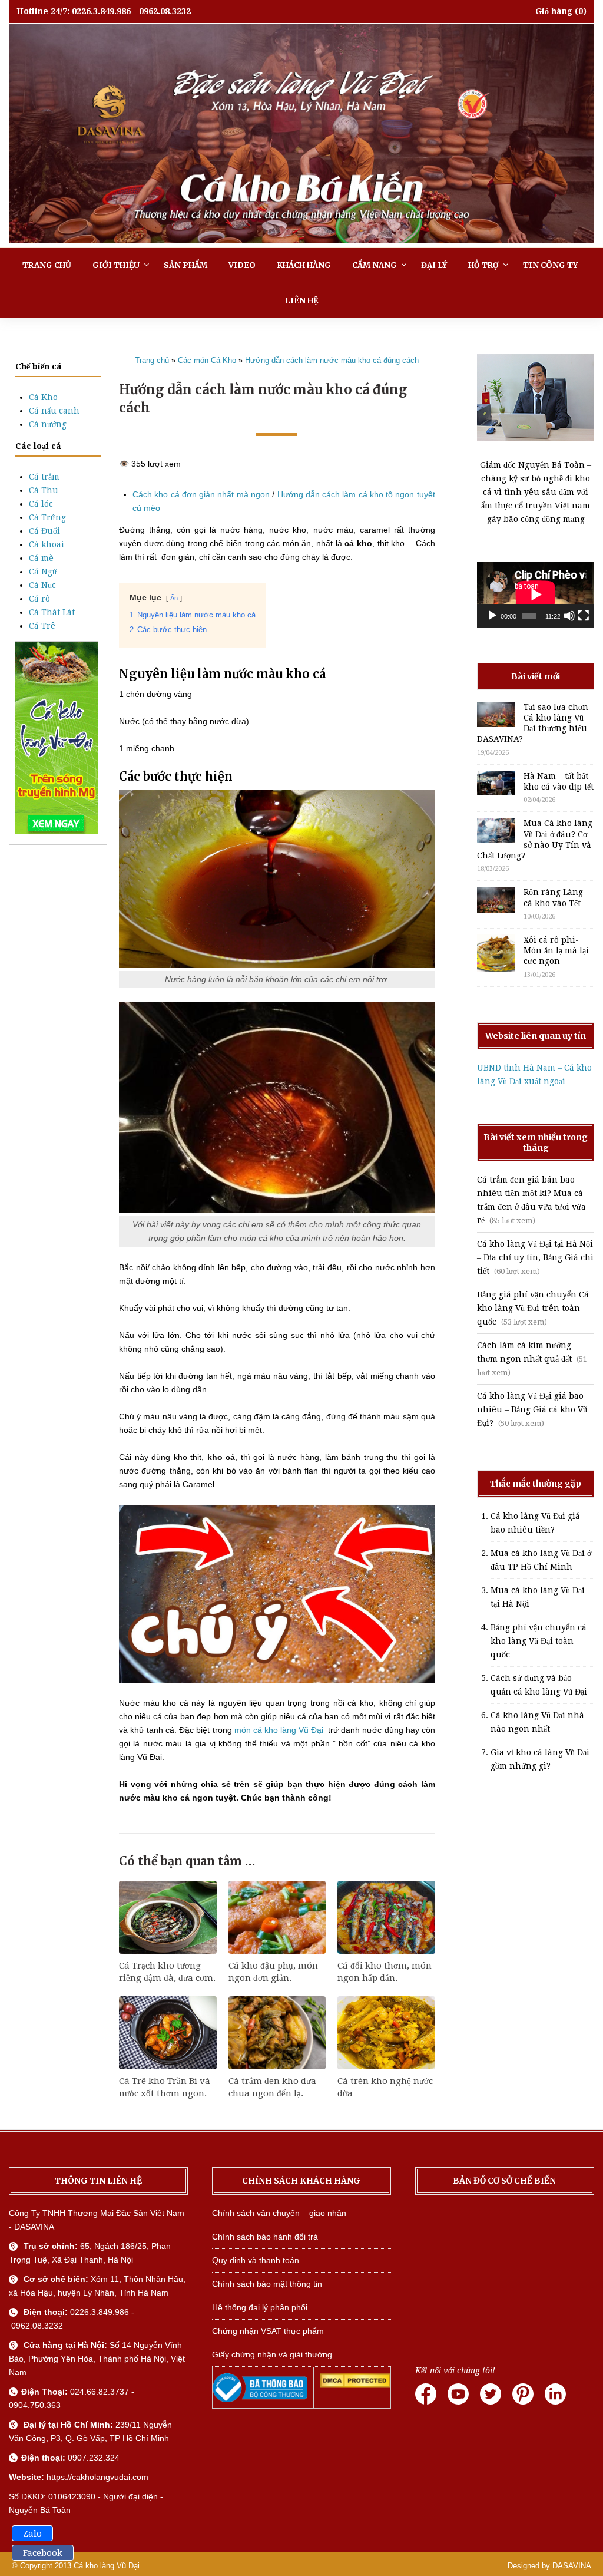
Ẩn (174, 598)
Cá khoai (47, 544)
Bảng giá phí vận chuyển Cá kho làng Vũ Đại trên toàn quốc (533, 1308)
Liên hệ (301, 301)
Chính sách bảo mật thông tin (267, 2284)
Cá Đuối (44, 531)
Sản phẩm (185, 265)
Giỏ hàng (554, 11)
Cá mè (41, 558)
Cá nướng (48, 424)
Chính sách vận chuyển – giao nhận (279, 2213)
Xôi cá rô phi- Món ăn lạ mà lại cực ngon (556, 950)
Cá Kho (43, 397)
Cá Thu (44, 490)
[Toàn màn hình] (584, 616)
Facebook (43, 2553)
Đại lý (434, 265)
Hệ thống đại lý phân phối (260, 2307)
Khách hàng (304, 265)
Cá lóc (41, 504)
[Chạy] (492, 616)
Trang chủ (47, 265)
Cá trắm (44, 477)
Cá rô (39, 599)
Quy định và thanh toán (256, 2260)
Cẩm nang (375, 265)
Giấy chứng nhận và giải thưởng (272, 2354)
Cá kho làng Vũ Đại (107, 2566)
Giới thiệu (116, 265)
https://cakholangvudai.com (97, 2477)
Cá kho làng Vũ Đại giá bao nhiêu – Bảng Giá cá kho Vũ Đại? (532, 1409)
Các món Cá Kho (207, 360)
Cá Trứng (47, 517)
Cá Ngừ (43, 572)
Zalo (32, 2534)
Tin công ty (550, 265)
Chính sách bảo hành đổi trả (265, 2237)
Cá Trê (42, 626)
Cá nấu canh (54, 411)
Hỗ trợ (483, 265)
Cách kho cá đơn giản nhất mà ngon (201, 494)
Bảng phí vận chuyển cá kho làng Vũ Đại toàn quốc (539, 1641)
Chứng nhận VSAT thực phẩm (268, 2331)
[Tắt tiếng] (569, 616)
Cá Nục (42, 585)
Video (242, 265)
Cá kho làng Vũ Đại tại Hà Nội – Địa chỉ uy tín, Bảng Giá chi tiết (535, 1257)
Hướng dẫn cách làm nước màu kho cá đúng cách (332, 360)
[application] (536, 595)
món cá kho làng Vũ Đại (280, 1730)
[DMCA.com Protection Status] (355, 2385)
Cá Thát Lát (52, 612)
